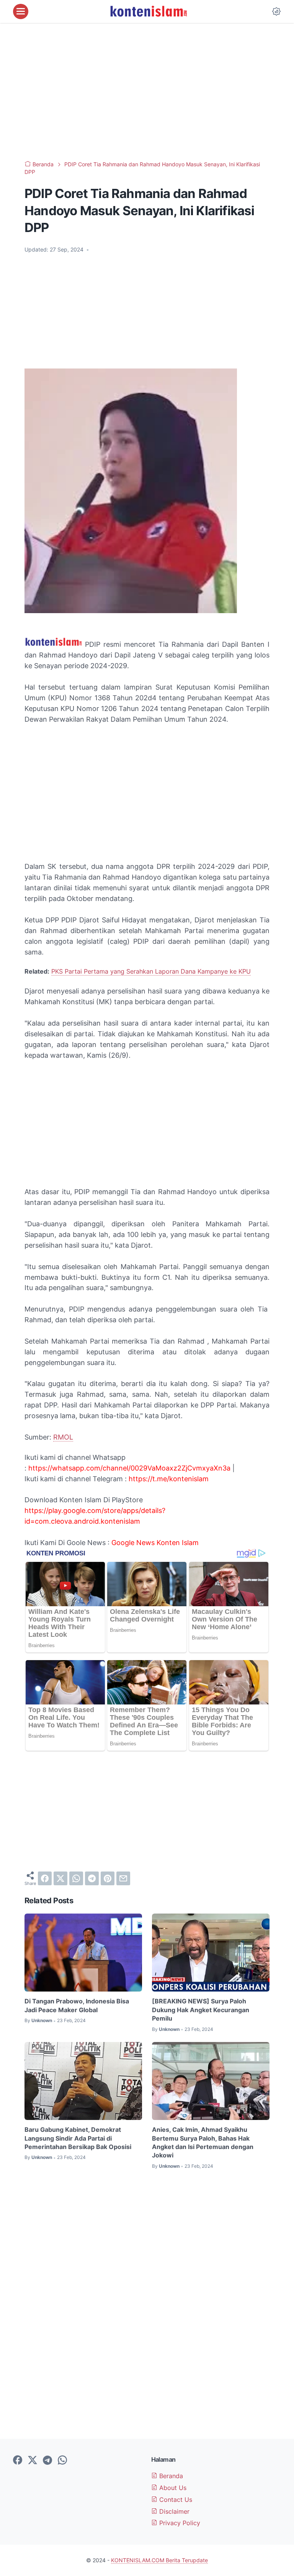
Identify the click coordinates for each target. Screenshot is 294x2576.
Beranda (170, 2476)
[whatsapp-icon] (62, 2461)
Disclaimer (173, 2511)
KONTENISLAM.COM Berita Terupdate (159, 2560)
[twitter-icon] (33, 2461)
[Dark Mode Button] (276, 11)
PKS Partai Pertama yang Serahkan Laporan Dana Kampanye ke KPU (151, 971)
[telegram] (92, 1878)
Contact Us (175, 2500)
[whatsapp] (76, 1878)
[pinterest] (108, 1878)
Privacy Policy (179, 2523)
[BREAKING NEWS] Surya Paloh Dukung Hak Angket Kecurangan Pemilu (201, 2010)
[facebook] (45, 1878)
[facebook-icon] (18, 2461)
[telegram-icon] (47, 2461)
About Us (172, 2488)
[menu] (21, 11)
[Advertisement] (147, 92)
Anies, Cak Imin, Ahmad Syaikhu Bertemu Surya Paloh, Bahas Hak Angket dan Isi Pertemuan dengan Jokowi (203, 2142)
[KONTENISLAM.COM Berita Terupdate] (148, 11)
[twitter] (60, 1878)
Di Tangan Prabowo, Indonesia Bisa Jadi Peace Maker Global (77, 2005)
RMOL (63, 1437)
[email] (123, 1878)
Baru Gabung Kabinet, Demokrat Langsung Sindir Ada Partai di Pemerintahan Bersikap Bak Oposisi (78, 2138)
